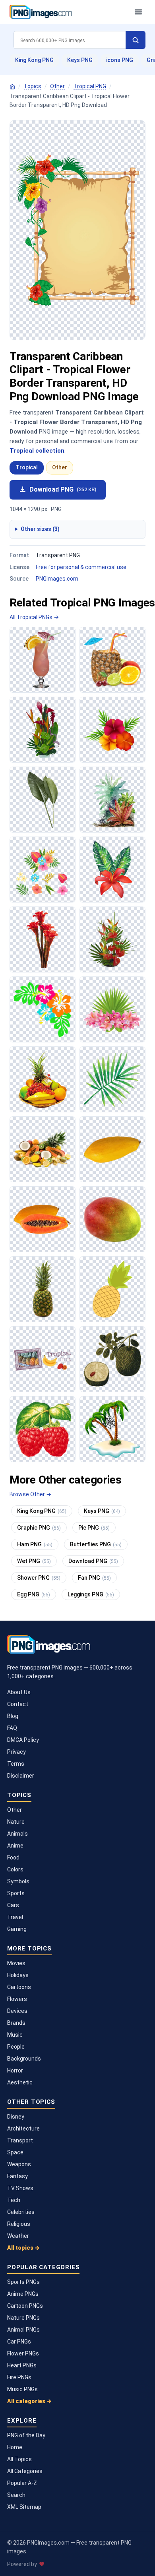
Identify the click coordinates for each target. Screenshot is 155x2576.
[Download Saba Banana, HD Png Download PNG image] (43, 1359)
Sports (16, 1893)
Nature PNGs (23, 2318)
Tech (14, 2200)
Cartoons (19, 1987)
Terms (16, 1764)
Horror (15, 2070)
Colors (15, 1869)
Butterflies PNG (96, 1544)
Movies (16, 1963)
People (16, 2047)
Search (16, 2495)
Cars (13, 1905)
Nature (16, 1822)
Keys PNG (80, 60)
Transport (20, 2140)
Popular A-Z (22, 2483)
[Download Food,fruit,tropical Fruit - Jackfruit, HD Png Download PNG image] (112, 1359)
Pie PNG (94, 1528)
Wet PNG (34, 1561)
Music (15, 2035)
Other (57, 86)
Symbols (18, 1881)
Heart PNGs (22, 2365)
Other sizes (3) (40, 529)
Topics (33, 86)
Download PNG (63, 489)
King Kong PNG (34, 60)
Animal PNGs (23, 2330)
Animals (17, 1834)
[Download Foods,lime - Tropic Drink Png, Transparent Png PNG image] (112, 660)
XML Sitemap (24, 2507)
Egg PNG (34, 1594)
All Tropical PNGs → (34, 617)
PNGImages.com (57, 579)
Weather (18, 2236)
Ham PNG (35, 1544)
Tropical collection (37, 451)
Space (15, 2152)
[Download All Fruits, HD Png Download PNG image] (43, 1289)
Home (15, 2447)
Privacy (16, 1752)
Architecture (23, 2129)
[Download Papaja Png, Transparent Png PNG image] (112, 1149)
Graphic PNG (39, 1528)
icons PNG (120, 60)
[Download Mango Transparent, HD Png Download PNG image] (112, 1219)
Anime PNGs (23, 2294)
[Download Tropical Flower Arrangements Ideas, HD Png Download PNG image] (112, 939)
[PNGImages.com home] (68, 12)
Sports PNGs (23, 2282)
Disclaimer (21, 1776)
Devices (17, 2011)
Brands (16, 2023)
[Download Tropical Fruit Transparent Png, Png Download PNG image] (43, 1079)
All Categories (25, 2471)
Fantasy (17, 2176)
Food (13, 1857)
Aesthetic (20, 2082)
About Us (19, 1692)
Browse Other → (30, 1494)
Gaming (17, 1929)
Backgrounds (24, 2059)
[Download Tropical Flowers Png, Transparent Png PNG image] (43, 939)
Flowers (17, 1999)
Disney (16, 2117)
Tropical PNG (90, 86)
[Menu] (138, 12)
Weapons (19, 2164)
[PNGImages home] (12, 87)
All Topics (19, 2459)
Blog (13, 1716)
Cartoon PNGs (25, 2306)
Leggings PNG (91, 1594)
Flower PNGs (23, 2353)
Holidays (18, 1975)
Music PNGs (22, 2389)
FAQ (12, 1728)
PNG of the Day (26, 2435)
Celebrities (21, 2212)
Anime (15, 1846)
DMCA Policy (23, 1740)
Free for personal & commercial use (81, 567)
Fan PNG (94, 1578)
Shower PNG (39, 1578)
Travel (15, 1917)
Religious (19, 2224)
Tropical (27, 467)
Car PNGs (19, 2342)
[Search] (136, 40)
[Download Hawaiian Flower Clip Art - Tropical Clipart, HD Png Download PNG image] (43, 1009)
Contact (18, 1704)
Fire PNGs (19, 2377)
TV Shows (20, 2188)
